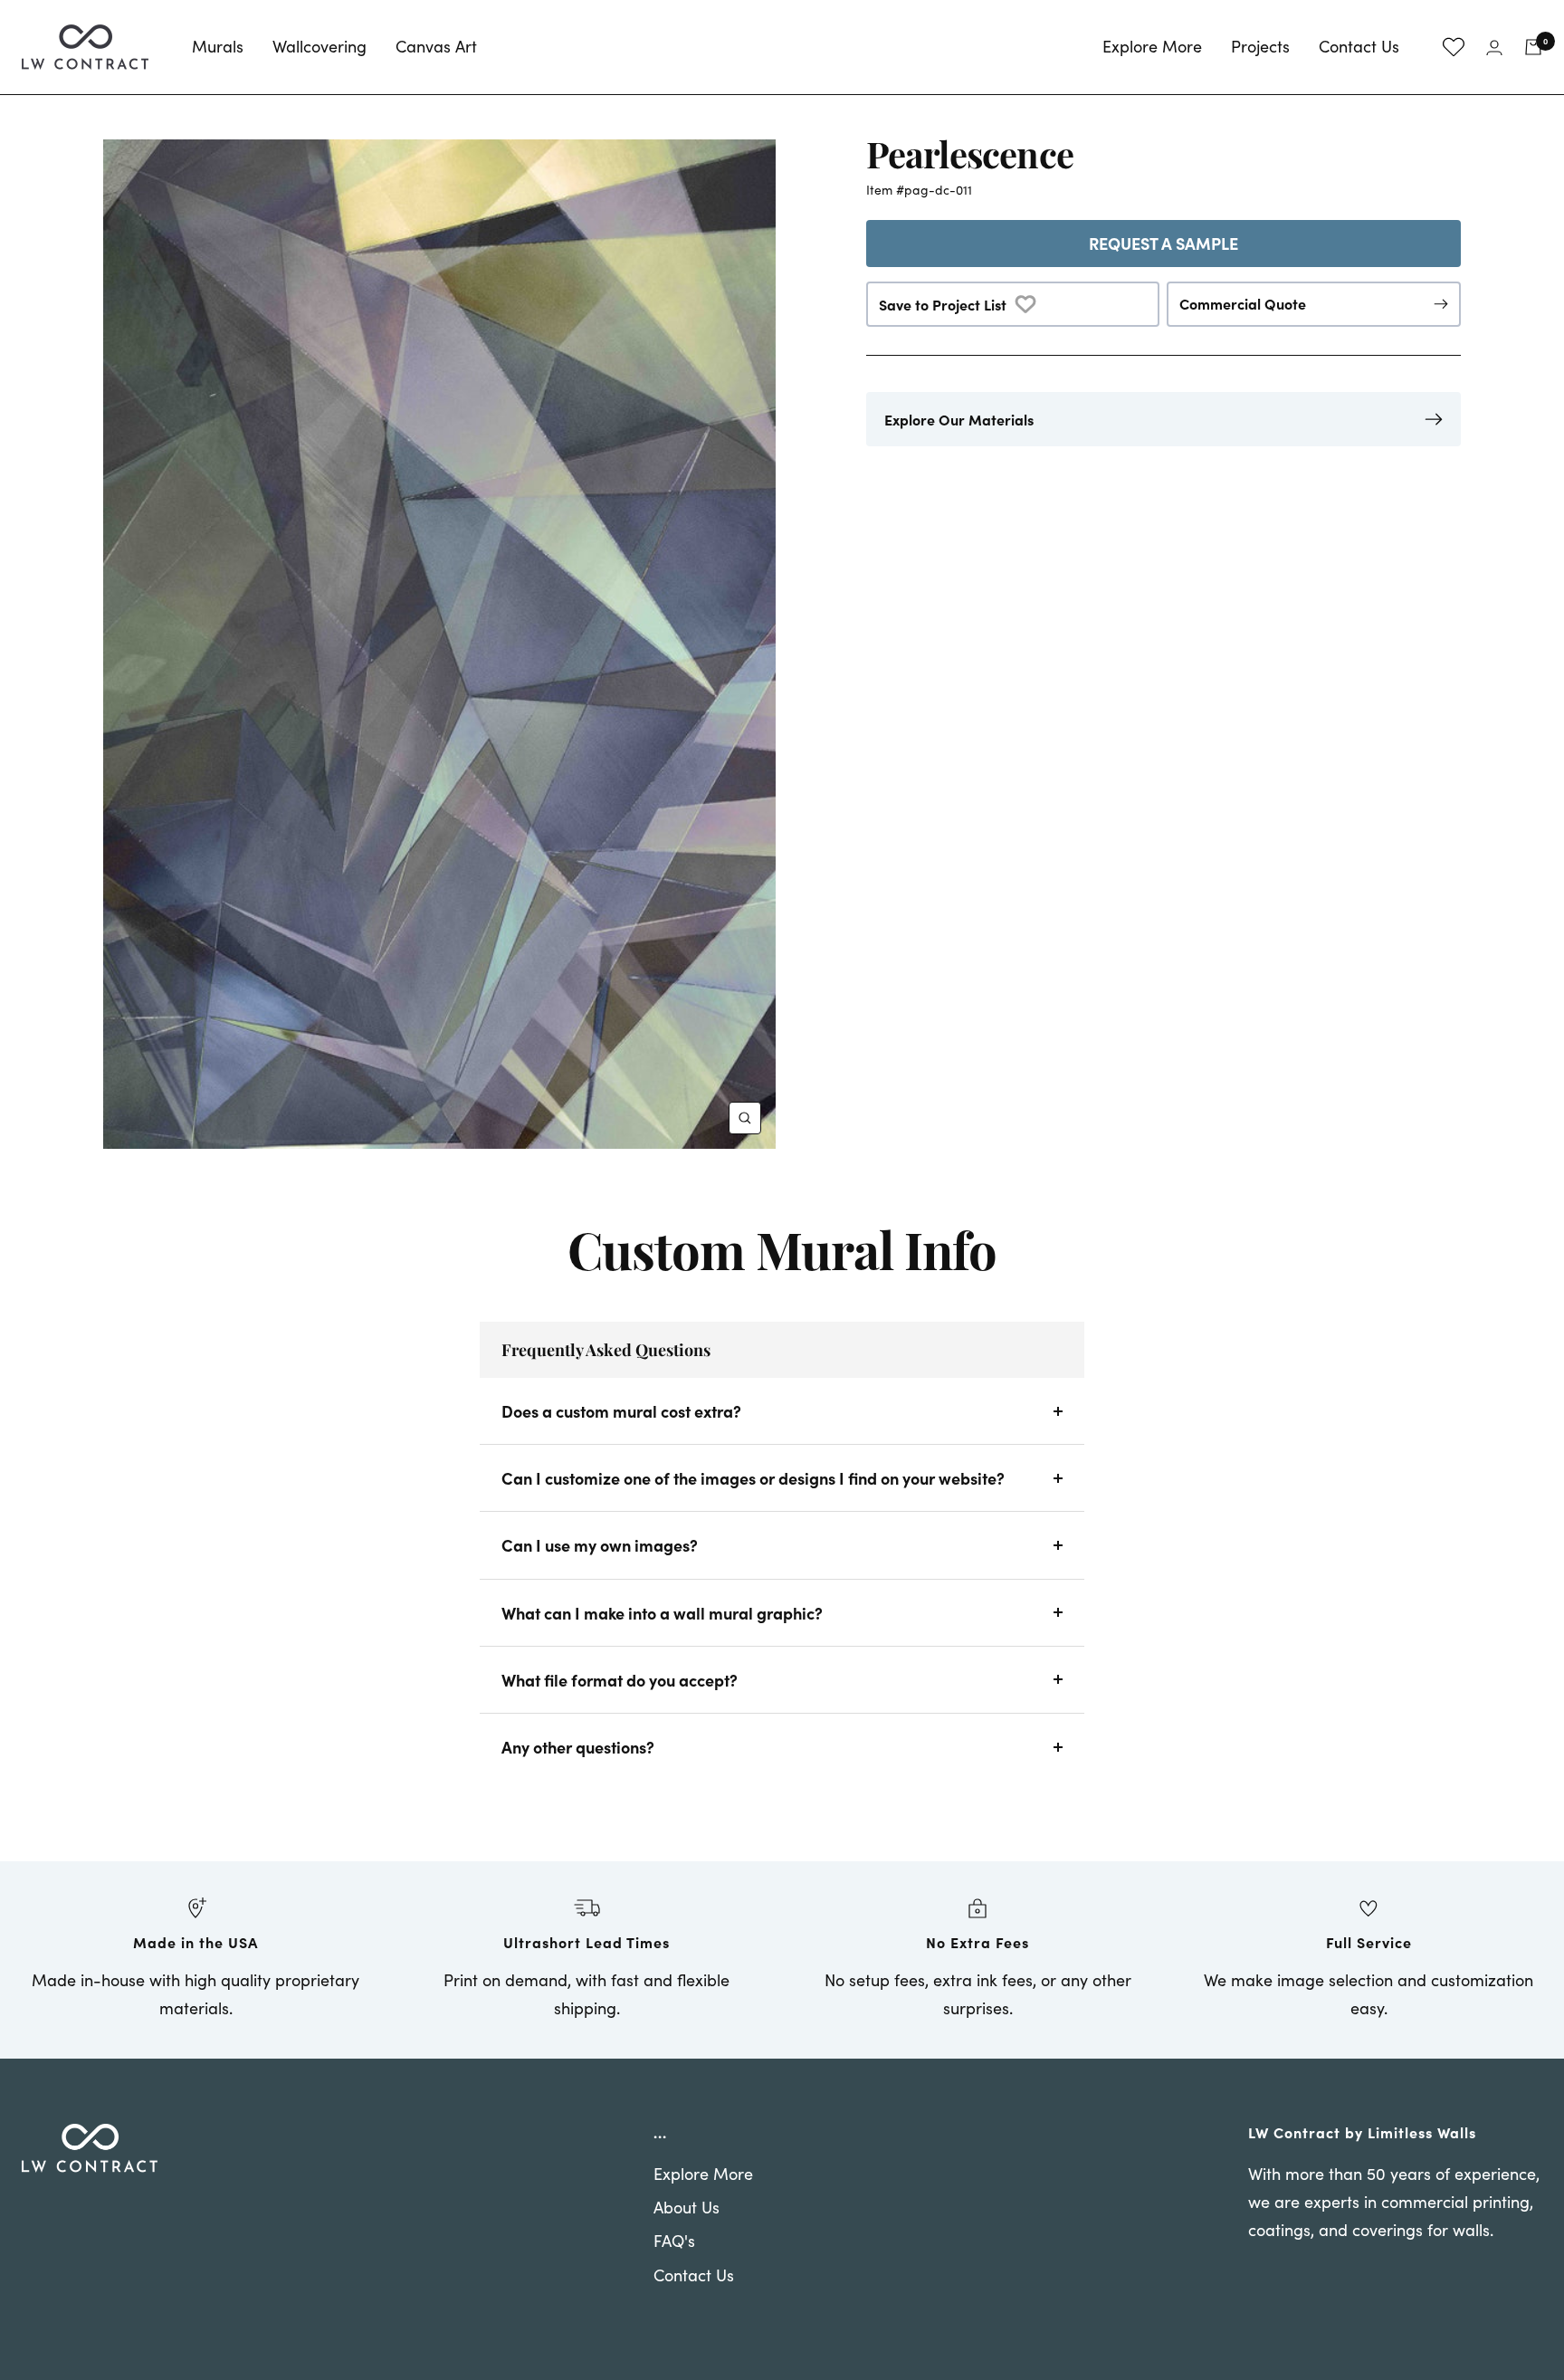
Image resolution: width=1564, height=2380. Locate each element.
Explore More (1152, 46)
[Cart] (1533, 47)
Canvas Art (436, 46)
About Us (687, 2207)
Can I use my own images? (600, 1545)
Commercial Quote (1243, 303)
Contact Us (1359, 46)
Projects (1260, 46)
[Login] (1494, 48)
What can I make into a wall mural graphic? (662, 1613)
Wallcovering (319, 46)
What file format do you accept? (620, 1680)
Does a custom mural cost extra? (621, 1411)
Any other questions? (578, 1747)
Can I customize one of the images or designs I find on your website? (753, 1478)
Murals (218, 46)
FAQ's (674, 2241)
